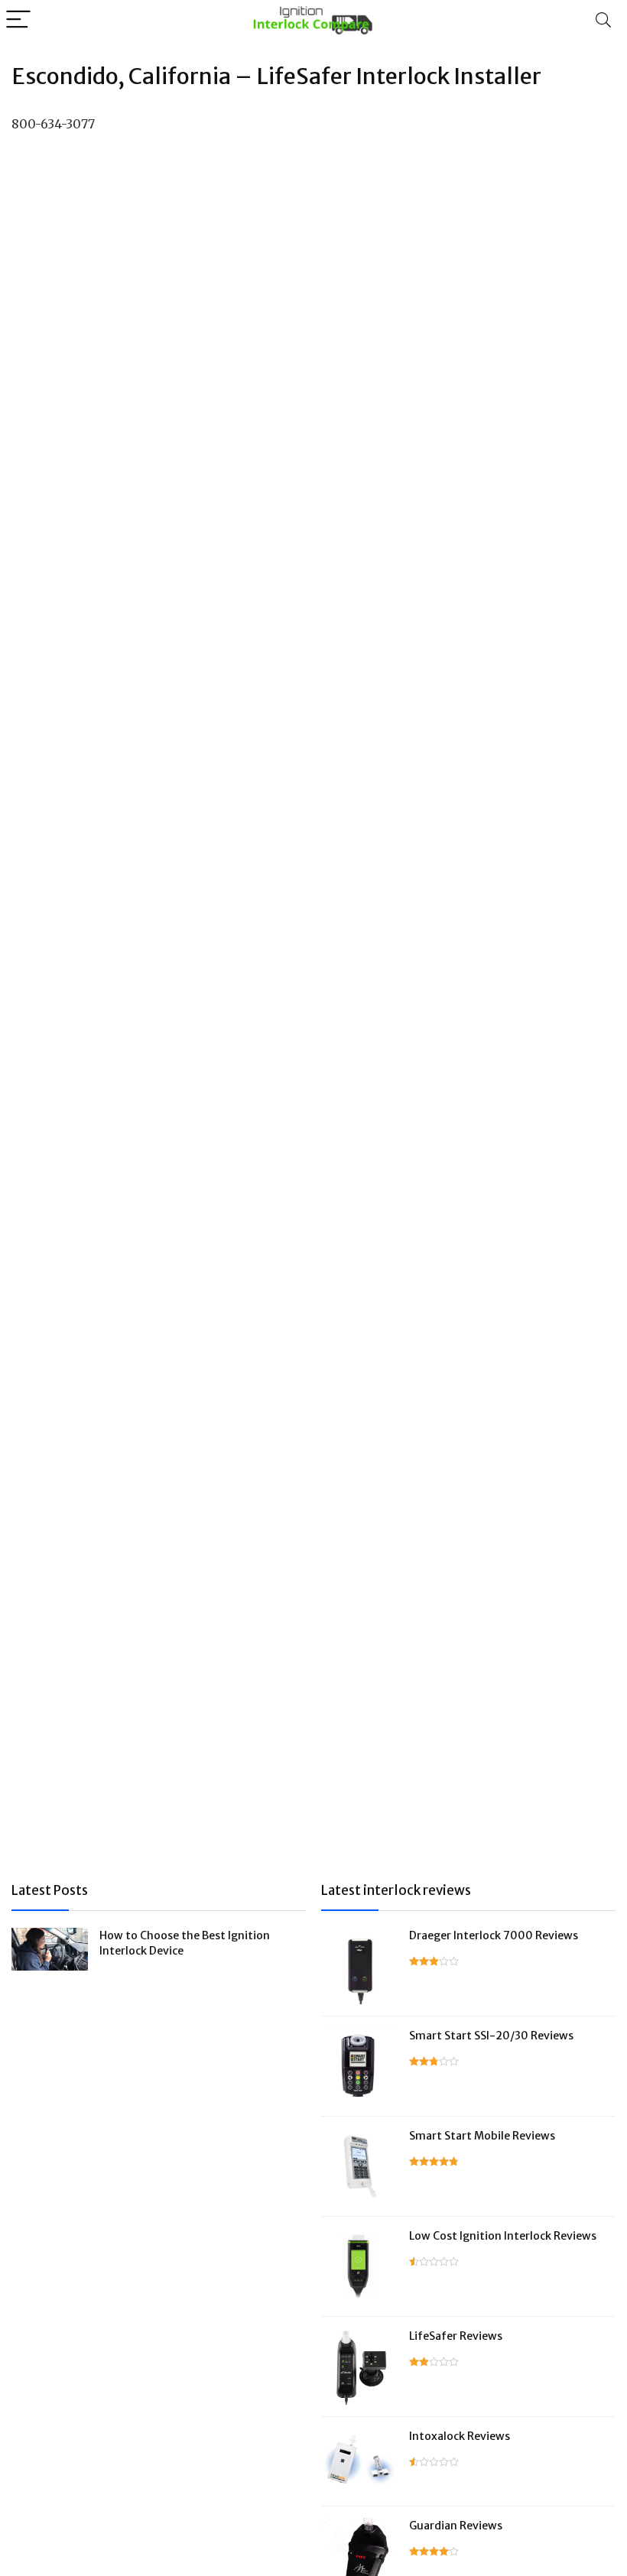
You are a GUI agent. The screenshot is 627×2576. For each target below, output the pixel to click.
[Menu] (18, 20)
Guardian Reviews (456, 2526)
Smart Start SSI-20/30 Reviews (491, 2036)
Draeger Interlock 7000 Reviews (494, 1935)
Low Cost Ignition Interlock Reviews (503, 2236)
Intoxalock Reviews (460, 2436)
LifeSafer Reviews (456, 2336)
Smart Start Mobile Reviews (482, 2136)
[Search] (603, 20)
